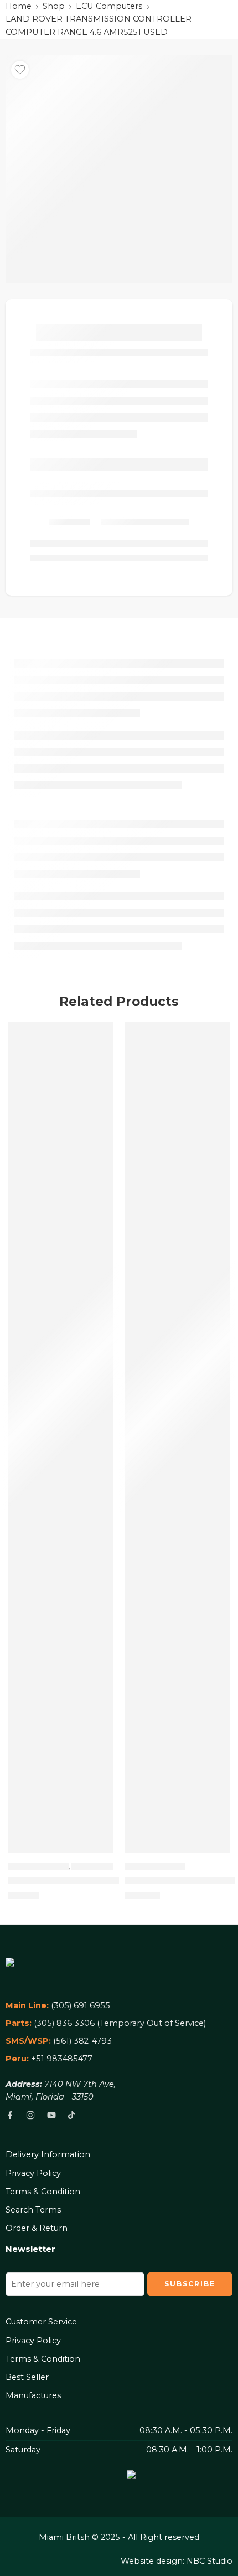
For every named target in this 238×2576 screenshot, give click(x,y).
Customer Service (41, 2322)
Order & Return (37, 2228)
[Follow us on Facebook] (10, 2115)
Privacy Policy (33, 2173)
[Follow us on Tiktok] (71, 2115)
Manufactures (33, 2395)
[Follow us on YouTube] (51, 2115)
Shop (54, 6)
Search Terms (33, 2210)
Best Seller (27, 2377)
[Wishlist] (20, 70)
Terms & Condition (43, 2192)
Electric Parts (100, 1866)
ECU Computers (109, 6)
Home (19, 6)
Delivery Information (48, 2154)
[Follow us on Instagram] (30, 2115)
